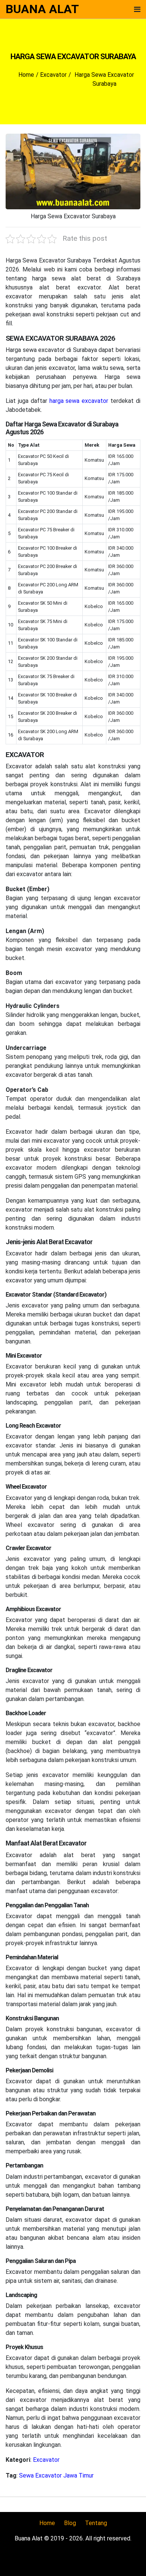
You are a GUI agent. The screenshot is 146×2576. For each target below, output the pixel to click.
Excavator (46, 2460)
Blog (70, 2523)
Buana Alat (42, 9)
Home (47, 2523)
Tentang (96, 2523)
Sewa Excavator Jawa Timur (56, 2475)
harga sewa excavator (79, 401)
